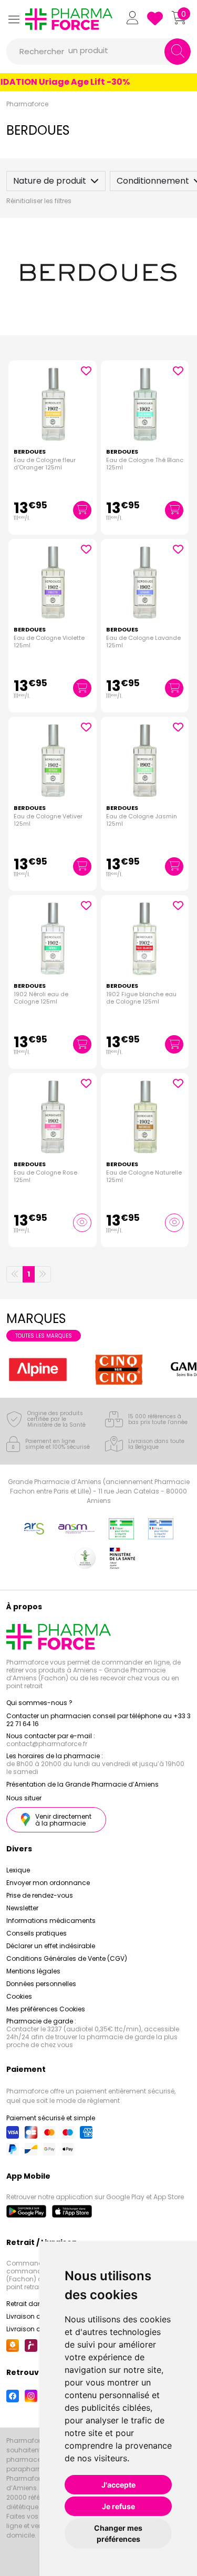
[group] (38, 1370)
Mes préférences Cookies (46, 2009)
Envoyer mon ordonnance (48, 1883)
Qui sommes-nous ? (39, 1703)
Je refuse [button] (118, 2506)
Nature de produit (50, 181)
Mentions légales (33, 1971)
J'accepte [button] (118, 2485)
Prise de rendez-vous (40, 1895)
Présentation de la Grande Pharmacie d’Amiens (82, 1784)
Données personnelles (41, 1984)
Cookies (19, 1996)
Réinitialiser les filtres (39, 201)
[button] (14, 19)
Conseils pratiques (37, 1933)
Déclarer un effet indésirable (51, 1946)
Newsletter (22, 1908)
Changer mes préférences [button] (118, 2533)
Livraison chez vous (38, 2316)
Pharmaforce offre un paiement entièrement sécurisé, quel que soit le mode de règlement (91, 2096)
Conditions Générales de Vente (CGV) (67, 1958)
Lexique (18, 1870)
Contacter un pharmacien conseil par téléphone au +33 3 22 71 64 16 (98, 1720)
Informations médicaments (51, 1921)
